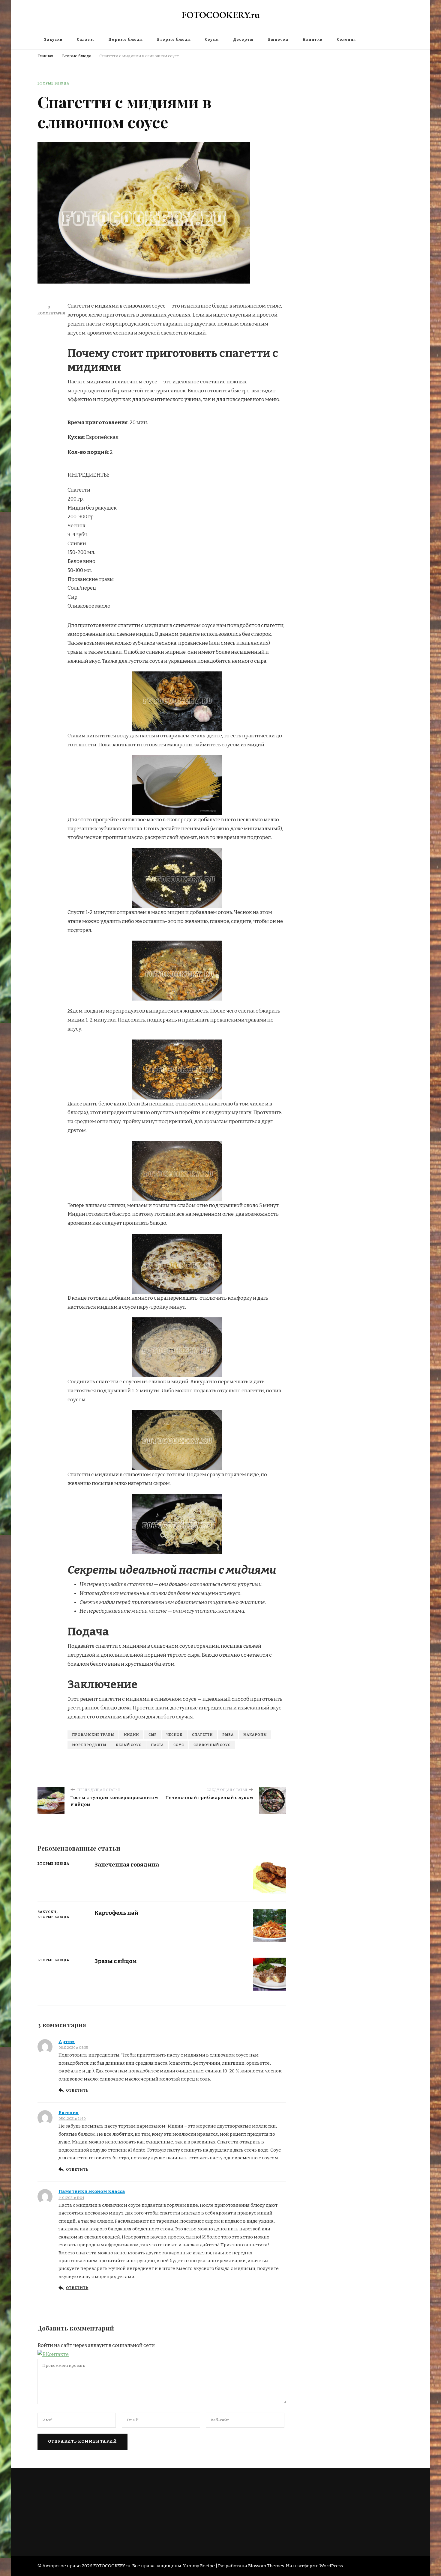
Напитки (313, 40)
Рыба (228, 1735)
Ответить (77, 2090)
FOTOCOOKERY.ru (221, 15)
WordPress (331, 2566)
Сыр (153, 1735)
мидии (131, 1735)
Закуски (53, 40)
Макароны (255, 1735)
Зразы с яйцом (116, 1961)
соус (179, 1745)
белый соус (129, 1745)
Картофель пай (117, 1913)
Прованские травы (93, 1735)
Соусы (212, 40)
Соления (346, 40)
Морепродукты (89, 1745)
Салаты (85, 40)
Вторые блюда (174, 40)
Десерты (243, 40)
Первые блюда (126, 40)
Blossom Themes (266, 2566)
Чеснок (174, 1735)
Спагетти (202, 1735)
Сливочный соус (212, 1745)
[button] (53, 2354)
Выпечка (278, 40)
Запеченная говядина (127, 1865)
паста (157, 1745)
